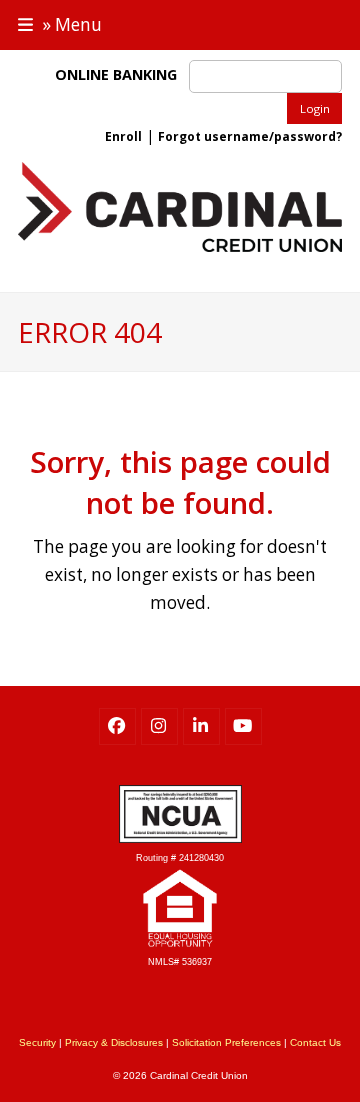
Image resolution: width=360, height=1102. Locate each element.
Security (37, 1042)
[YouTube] (243, 726)
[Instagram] (159, 726)
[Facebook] (117, 726)
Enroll (123, 136)
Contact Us (315, 1042)
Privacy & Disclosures (114, 1042)
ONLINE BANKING (120, 74)
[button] (60, 24)
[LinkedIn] (201, 726)
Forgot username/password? (250, 136)
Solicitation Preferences (226, 1042)
